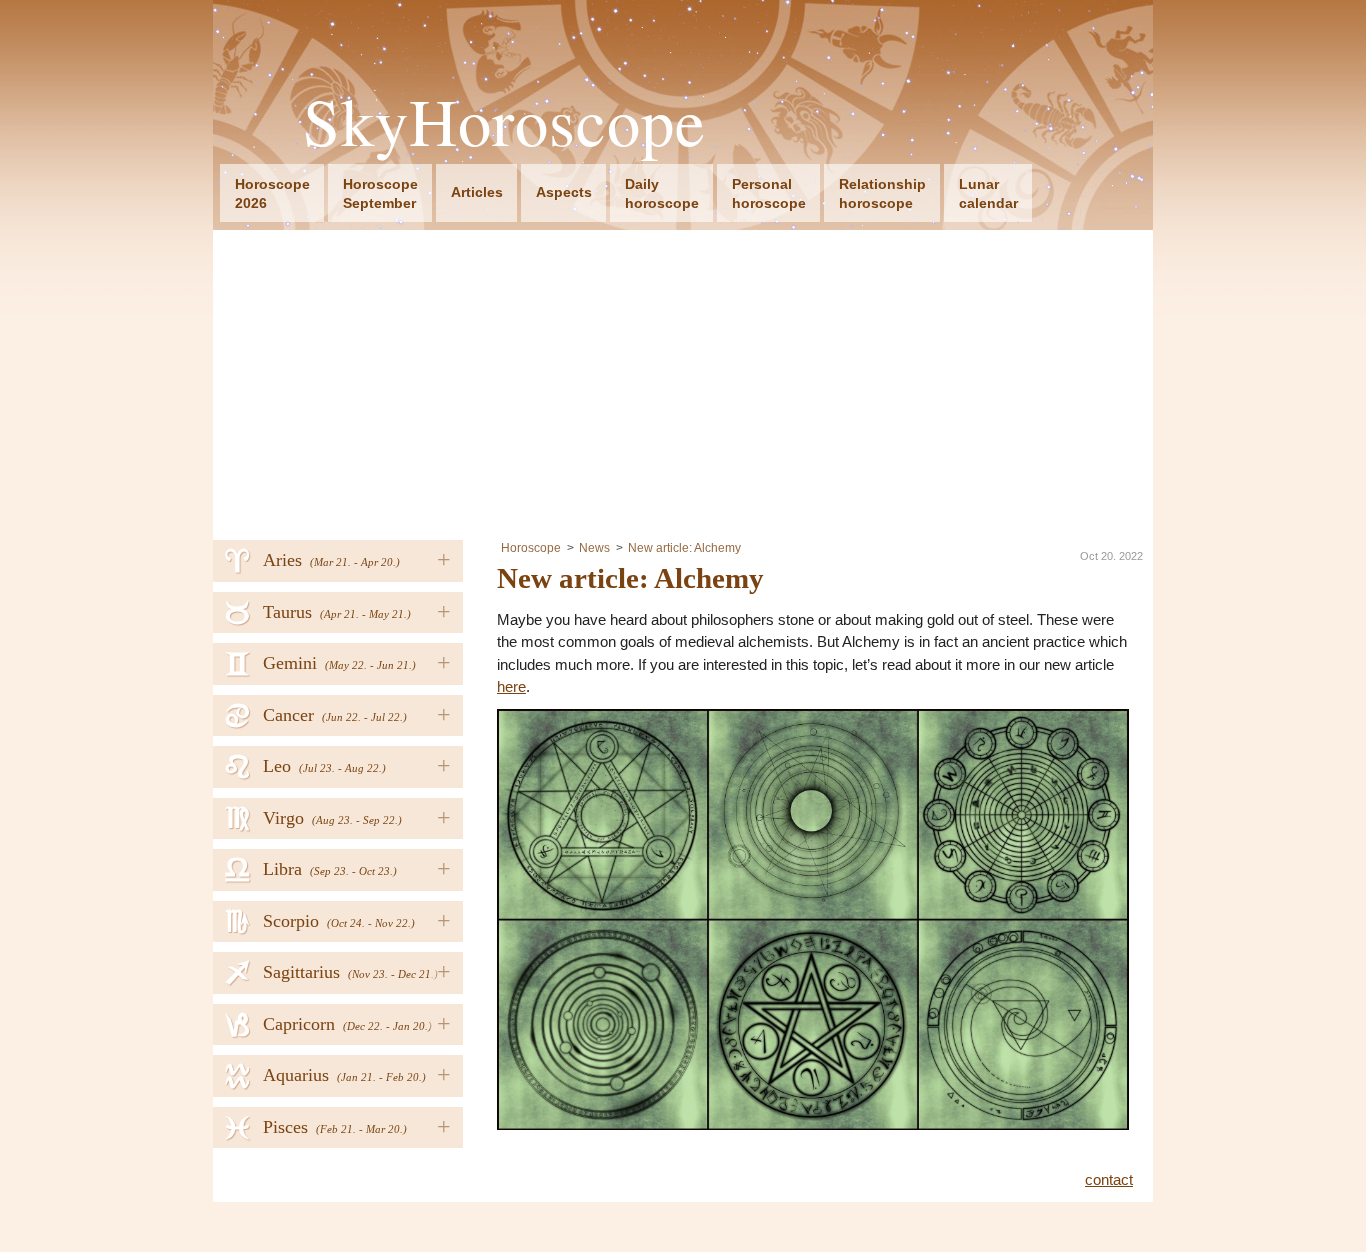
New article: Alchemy (684, 548)
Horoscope (531, 548)
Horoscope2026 (272, 193)
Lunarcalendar (988, 193)
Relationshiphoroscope (882, 193)
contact (1109, 1179)
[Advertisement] (683, 380)
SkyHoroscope (504, 121)
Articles (477, 192)
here (511, 686)
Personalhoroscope (769, 193)
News (594, 548)
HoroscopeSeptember (380, 193)
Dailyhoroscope (662, 193)
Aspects (564, 192)
